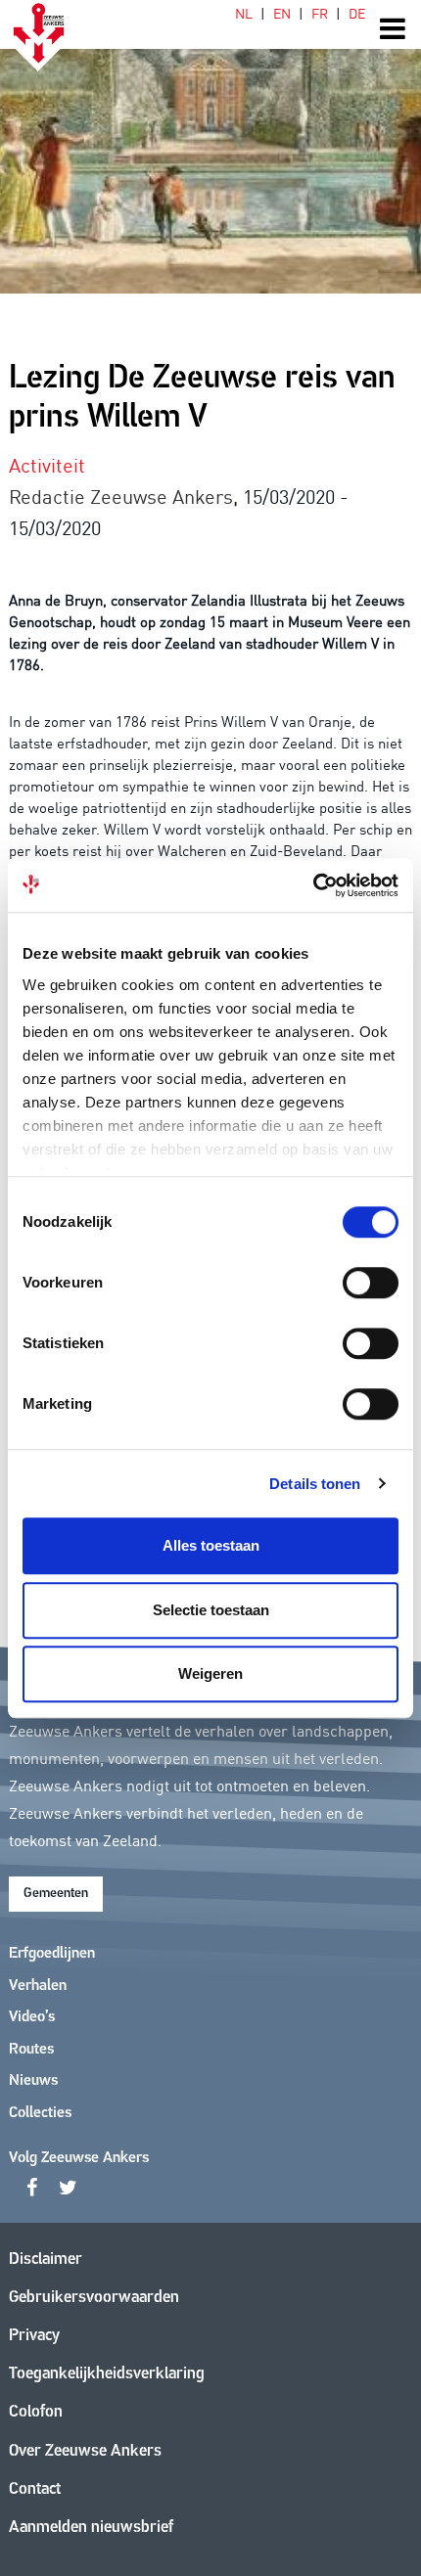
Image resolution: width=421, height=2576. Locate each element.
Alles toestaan (211, 1545)
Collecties (40, 2113)
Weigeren (210, 1673)
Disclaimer (46, 2260)
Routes (31, 2050)
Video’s (32, 2017)
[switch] (371, 1283)
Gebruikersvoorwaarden (94, 2298)
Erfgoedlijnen (52, 1954)
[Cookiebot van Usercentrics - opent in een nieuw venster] (313, 885)
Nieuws (33, 2081)
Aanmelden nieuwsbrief (91, 2528)
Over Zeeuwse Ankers (85, 2451)
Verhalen (38, 1986)
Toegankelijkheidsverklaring (107, 2374)
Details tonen (315, 1484)
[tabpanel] (210, 147)
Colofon (36, 2412)
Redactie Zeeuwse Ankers (121, 495)
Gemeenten (56, 1894)
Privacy (34, 2336)
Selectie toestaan (211, 1610)
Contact (35, 2489)
